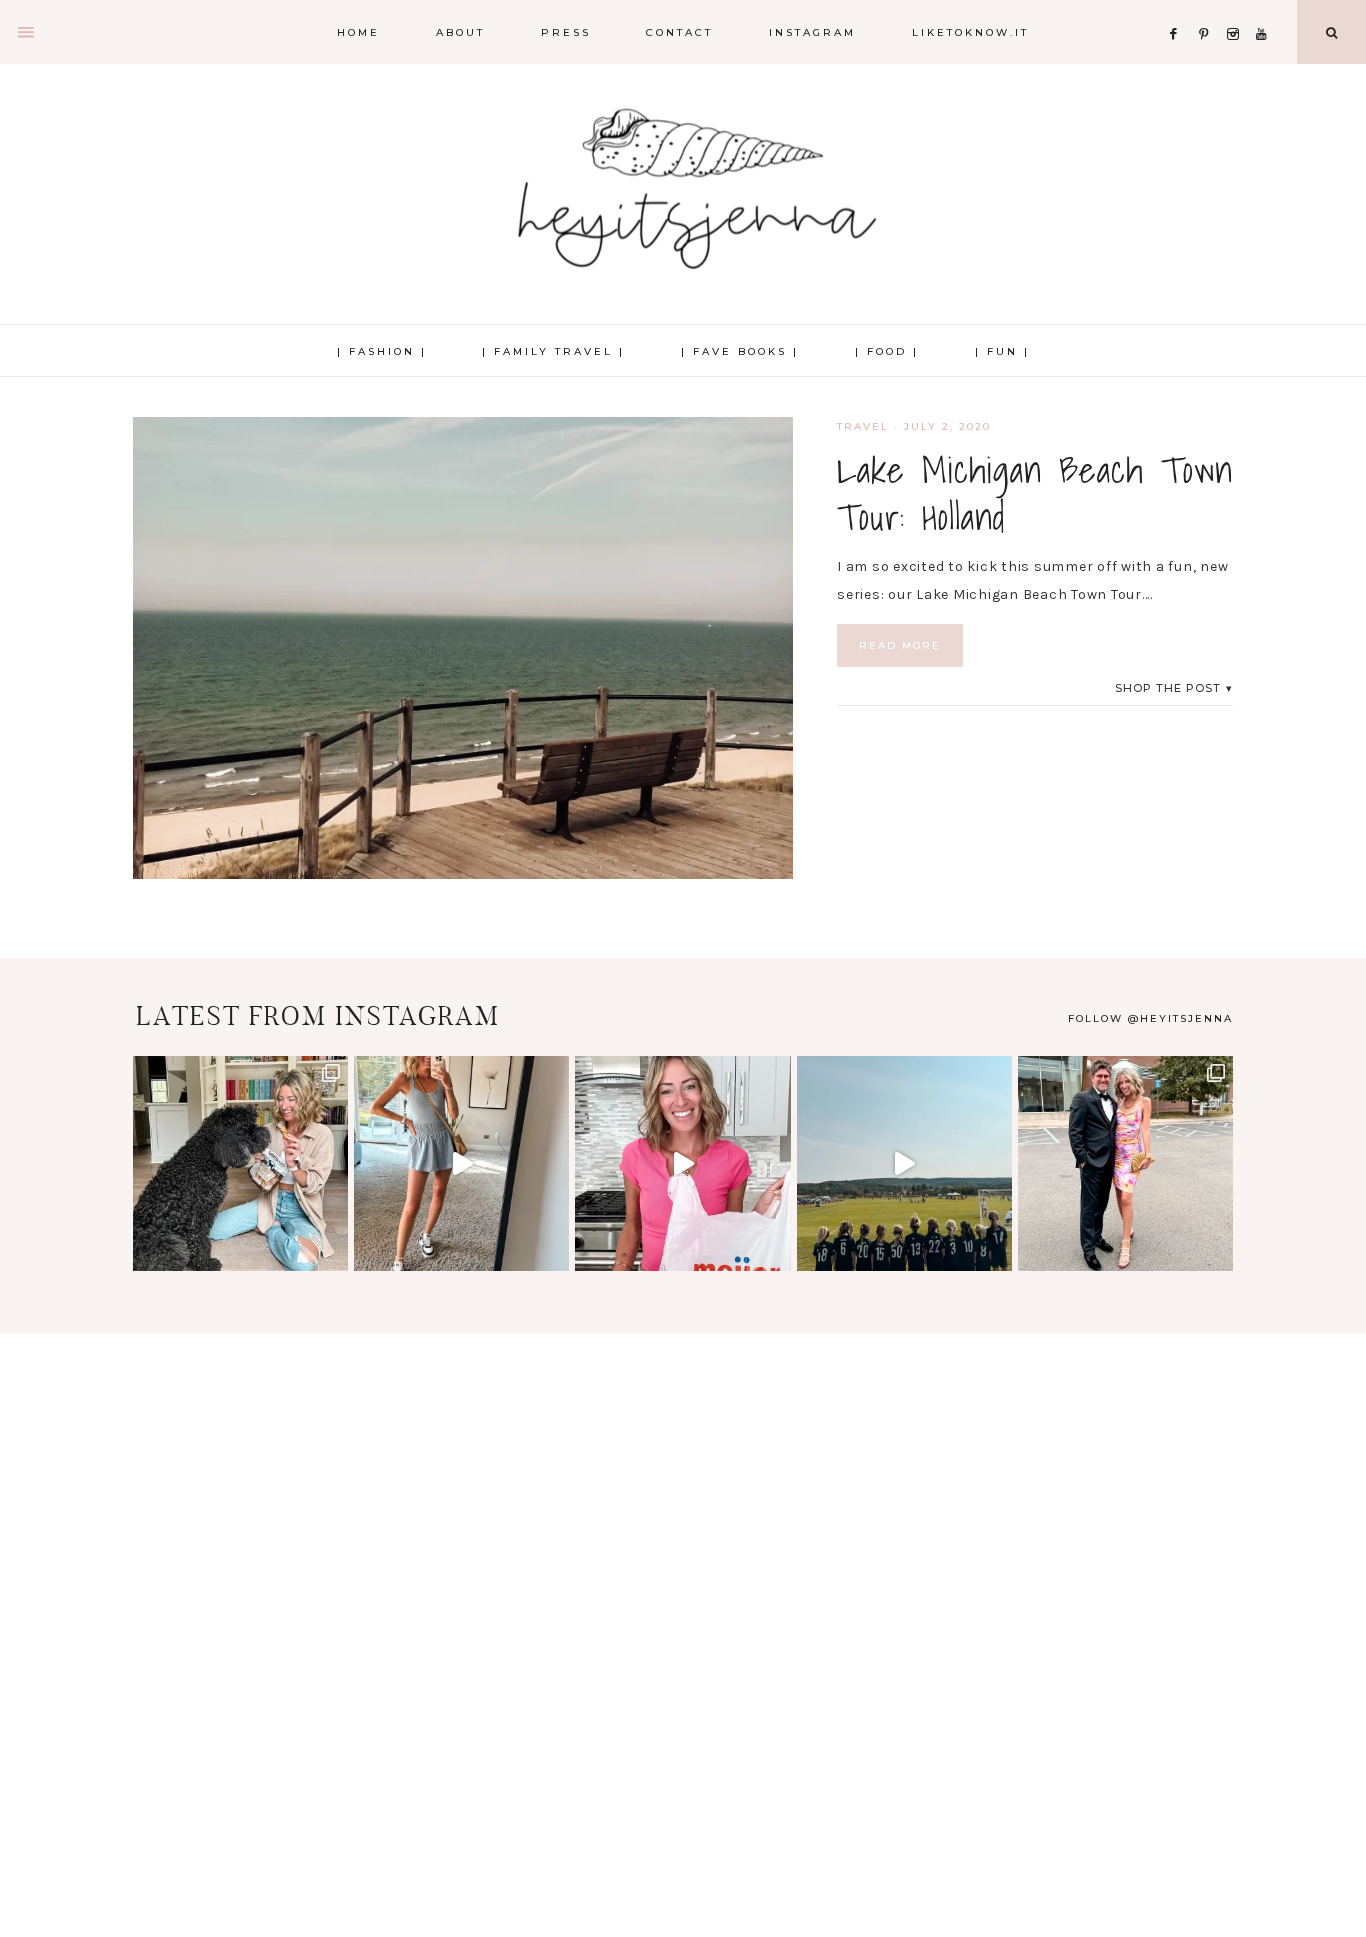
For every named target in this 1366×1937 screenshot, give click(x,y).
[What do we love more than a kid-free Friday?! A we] (1125, 1163)
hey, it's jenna (683, 190)
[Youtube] (1265, 9)
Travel (863, 426)
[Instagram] (1237, 9)
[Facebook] (1179, 9)
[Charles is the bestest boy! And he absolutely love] (240, 1163)
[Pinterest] (1208, 9)
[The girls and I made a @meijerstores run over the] (682, 1163)
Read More (900, 645)
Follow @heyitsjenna (1150, 1018)
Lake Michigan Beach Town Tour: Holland (1035, 493)
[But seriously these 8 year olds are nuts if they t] (461, 1163)
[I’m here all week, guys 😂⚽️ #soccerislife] (904, 1163)
